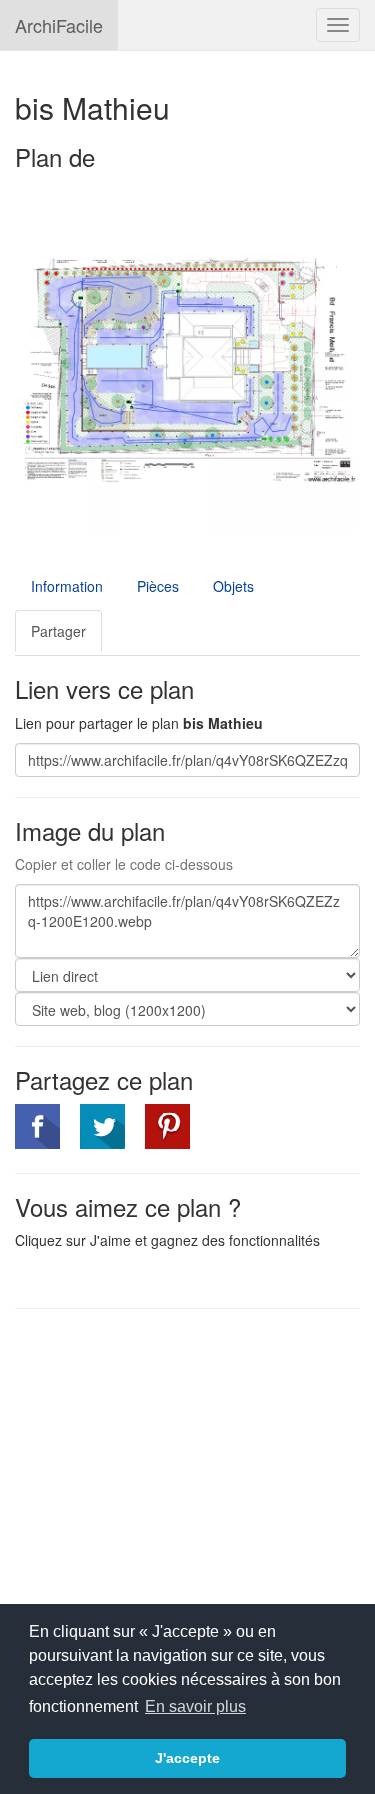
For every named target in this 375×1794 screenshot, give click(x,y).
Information (67, 586)
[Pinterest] (167, 1126)
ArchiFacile (59, 25)
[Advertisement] (183, 1469)
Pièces (158, 586)
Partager (58, 631)
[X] (102, 1126)
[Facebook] (37, 1126)
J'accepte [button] (187, 1758)
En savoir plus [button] (195, 1706)
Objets (233, 586)
